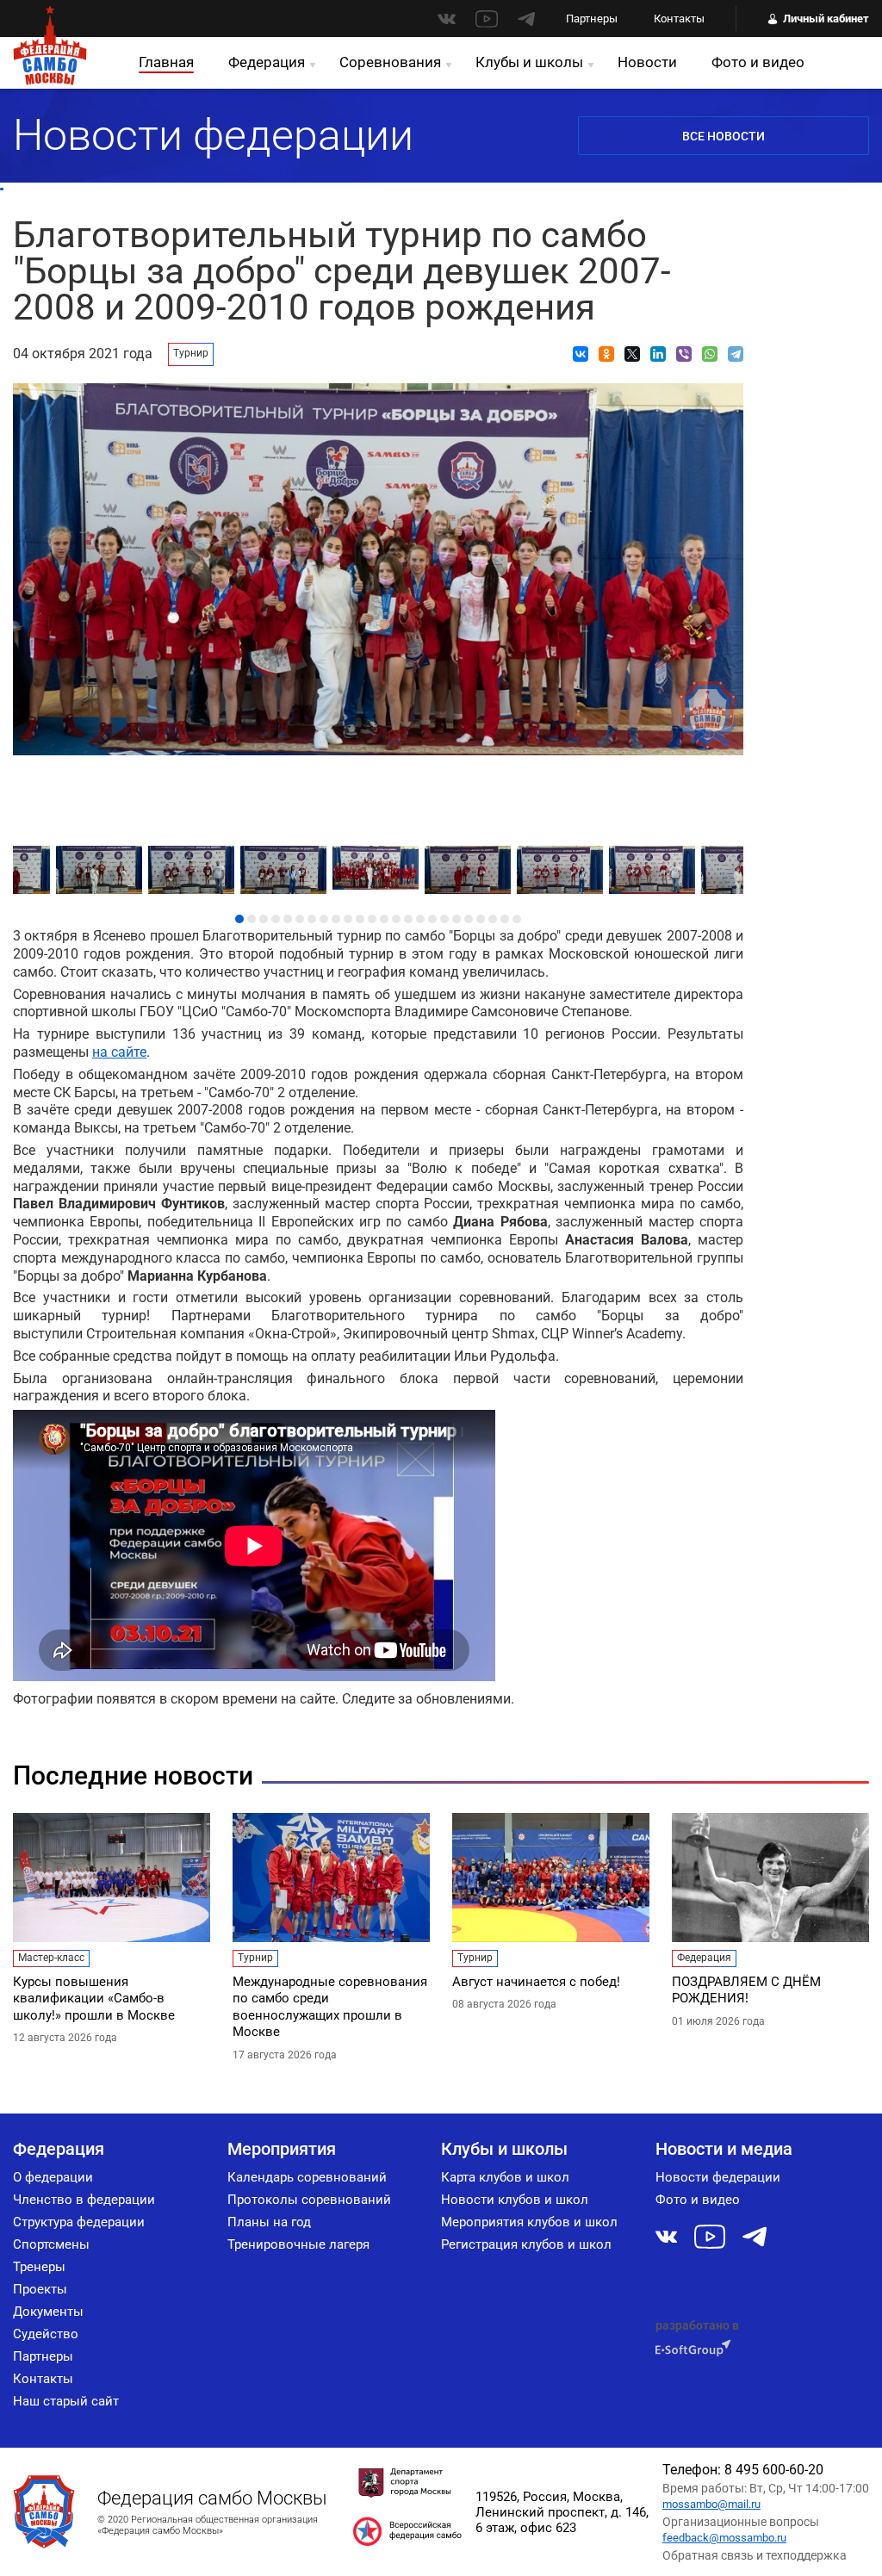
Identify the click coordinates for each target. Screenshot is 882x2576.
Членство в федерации (84, 2200)
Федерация (267, 62)
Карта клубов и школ (505, 2177)
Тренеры (39, 2267)
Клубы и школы (529, 62)
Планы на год (269, 2222)
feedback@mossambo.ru (724, 2538)
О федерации (53, 2177)
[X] (632, 354)
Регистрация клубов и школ (526, 2244)
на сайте (119, 1052)
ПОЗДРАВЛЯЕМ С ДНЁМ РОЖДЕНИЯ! (746, 1990)
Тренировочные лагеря (298, 2244)
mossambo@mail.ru (711, 2504)
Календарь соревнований (307, 2177)
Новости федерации (718, 2177)
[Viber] (684, 354)
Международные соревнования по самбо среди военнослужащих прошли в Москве (330, 2007)
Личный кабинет (826, 19)
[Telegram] (736, 354)
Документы (48, 2312)
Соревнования (390, 62)
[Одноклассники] (606, 354)
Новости (647, 62)
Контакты (679, 19)
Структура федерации (79, 2222)
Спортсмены (51, 2244)
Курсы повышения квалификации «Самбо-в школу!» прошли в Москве (94, 1999)
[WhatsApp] (710, 354)
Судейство (46, 2334)
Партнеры (592, 19)
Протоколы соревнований (309, 2200)
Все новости (724, 136)
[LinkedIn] (658, 354)
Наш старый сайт (66, 2401)
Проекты (40, 2289)
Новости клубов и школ (515, 2200)
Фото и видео (758, 62)
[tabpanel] (379, 863)
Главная (166, 62)
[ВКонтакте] (581, 354)
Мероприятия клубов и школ (529, 2222)
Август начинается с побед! (536, 1982)
